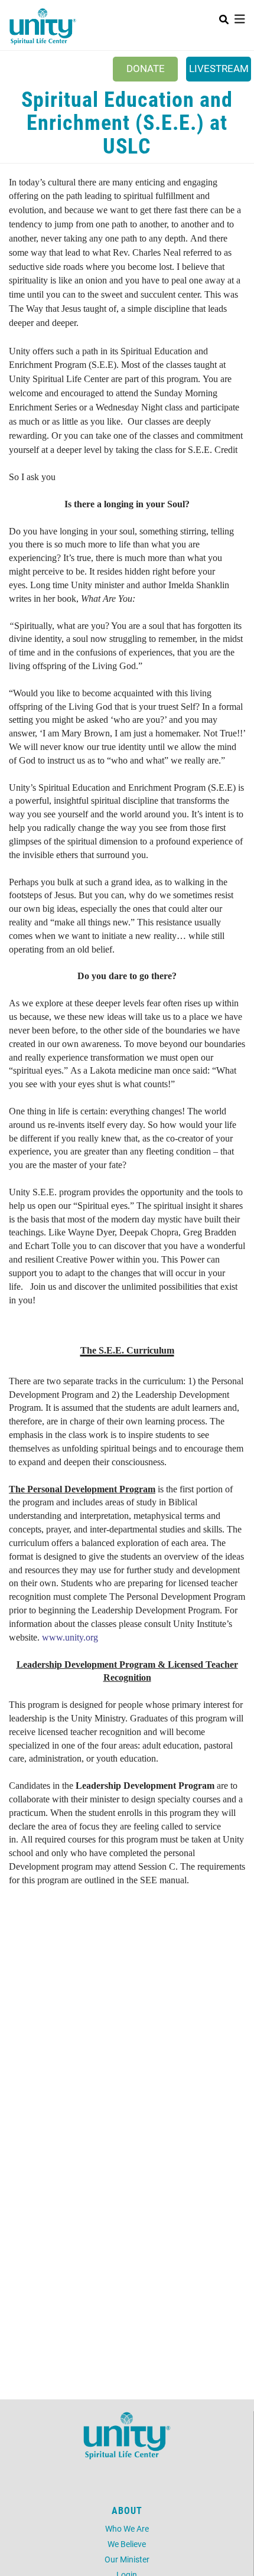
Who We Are (127, 2528)
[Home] (43, 27)
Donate (146, 68)
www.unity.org (70, 1637)
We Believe (127, 2544)
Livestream (219, 68)
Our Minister (127, 2559)
